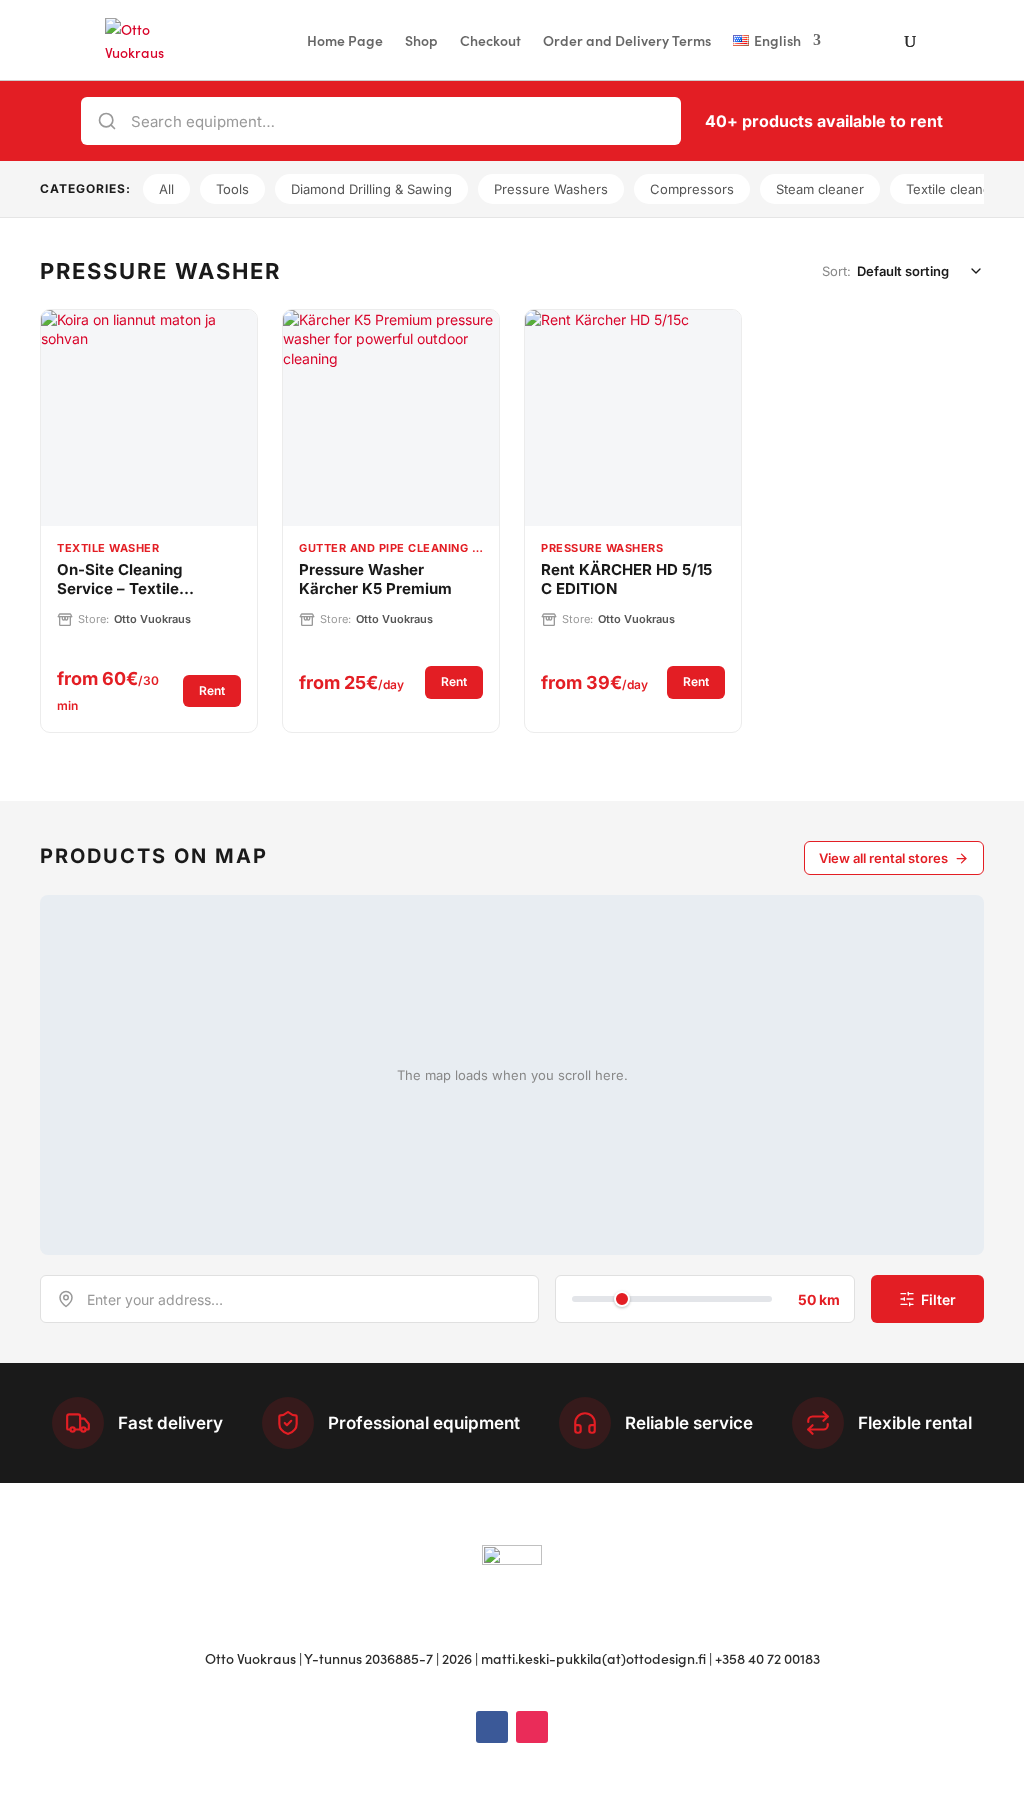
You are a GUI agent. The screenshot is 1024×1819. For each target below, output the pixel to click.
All (166, 189)
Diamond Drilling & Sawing (371, 189)
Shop (421, 41)
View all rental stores (883, 858)
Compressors (692, 189)
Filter (938, 1299)
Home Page (345, 41)
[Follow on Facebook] (492, 1727)
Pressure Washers (551, 189)
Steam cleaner (820, 189)
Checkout (490, 41)
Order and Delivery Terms (627, 41)
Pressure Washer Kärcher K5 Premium (375, 579)
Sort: (836, 271)
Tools (232, 189)
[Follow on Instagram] (532, 1727)
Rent (220, 690)
